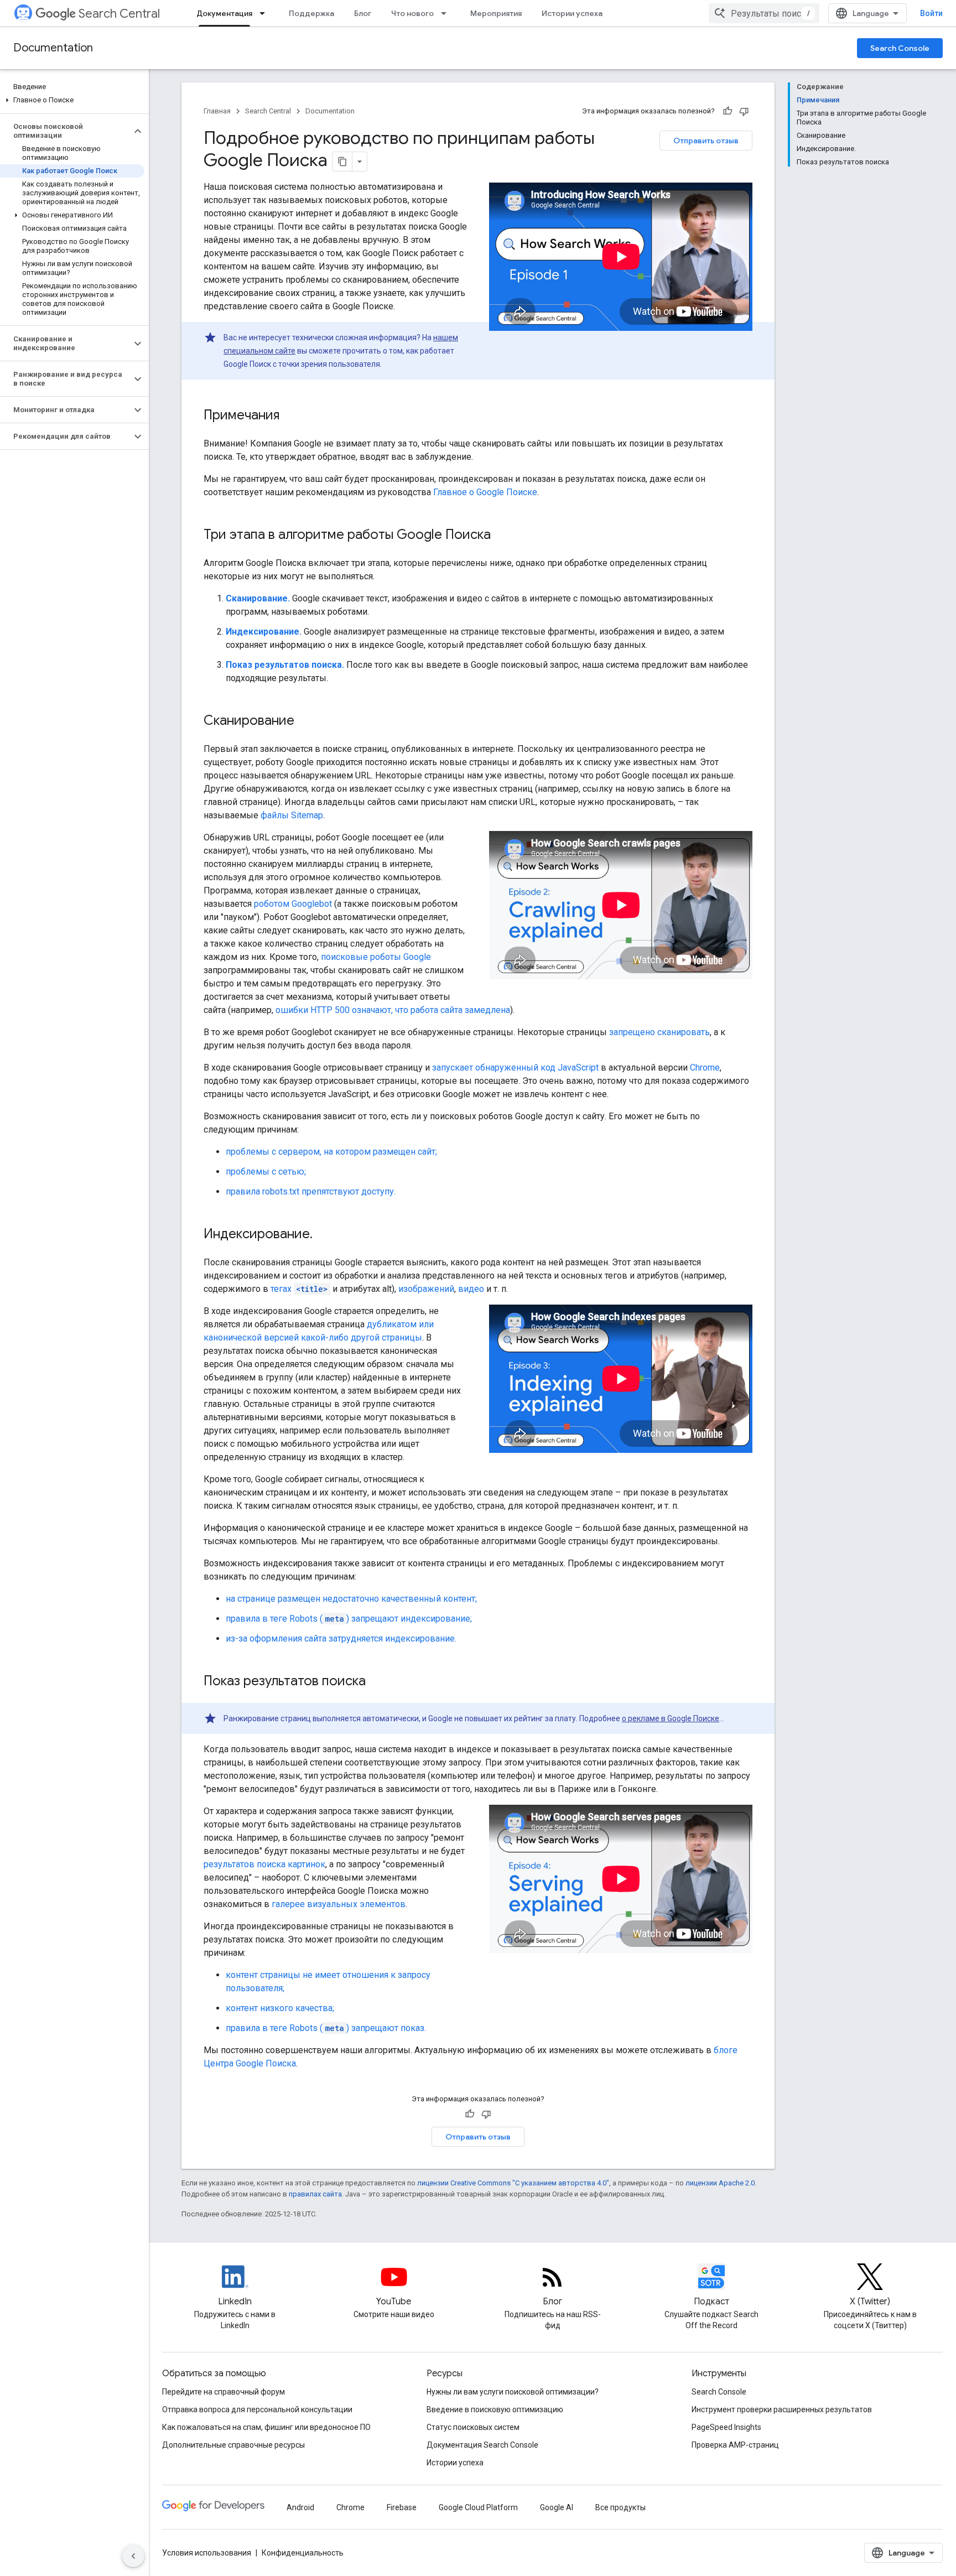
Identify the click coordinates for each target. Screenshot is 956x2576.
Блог (363, 13)
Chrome (705, 1068)
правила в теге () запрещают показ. (326, 2028)
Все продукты (620, 2507)
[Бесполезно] (744, 111)
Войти (931, 13)
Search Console (900, 48)
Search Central (119, 14)
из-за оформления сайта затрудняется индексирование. (341, 1638)
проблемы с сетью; (266, 1172)
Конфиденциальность (303, 2553)
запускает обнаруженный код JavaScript (515, 1068)
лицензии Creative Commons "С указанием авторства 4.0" (513, 2183)
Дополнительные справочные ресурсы (233, 2445)
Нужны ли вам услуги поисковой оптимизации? (513, 2392)
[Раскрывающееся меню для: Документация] (266, 13)
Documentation (53, 48)
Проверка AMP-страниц (735, 2445)
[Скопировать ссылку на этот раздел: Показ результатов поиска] (377, 1682)
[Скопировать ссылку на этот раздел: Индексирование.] (324, 1235)
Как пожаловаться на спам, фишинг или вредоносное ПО (266, 2427)
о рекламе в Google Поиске (671, 1718)
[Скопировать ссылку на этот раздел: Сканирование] (305, 721)
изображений (426, 1289)
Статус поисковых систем (473, 2427)
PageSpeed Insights (726, 2427)
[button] (72, 100)
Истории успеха (572, 13)
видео (471, 1289)
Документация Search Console (482, 2445)
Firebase (402, 2507)
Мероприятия (496, 13)
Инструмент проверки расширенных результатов (782, 2409)
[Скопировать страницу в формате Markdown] (342, 162)
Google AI (557, 2507)
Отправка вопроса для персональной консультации (257, 2409)
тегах (299, 1289)
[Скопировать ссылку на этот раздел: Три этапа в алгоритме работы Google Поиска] (502, 536)
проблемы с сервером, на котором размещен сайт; (331, 1152)
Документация (224, 13)
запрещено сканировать (659, 1032)
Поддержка (311, 13)
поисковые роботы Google (376, 957)
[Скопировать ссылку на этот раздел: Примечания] (290, 416)
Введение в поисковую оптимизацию (495, 2409)
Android (300, 2507)
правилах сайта (315, 2194)
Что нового (412, 13)
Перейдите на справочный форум (224, 2392)
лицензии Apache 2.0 (720, 2183)
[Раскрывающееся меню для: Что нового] (447, 13)
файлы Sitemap (292, 815)
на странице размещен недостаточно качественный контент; (351, 1599)
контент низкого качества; (280, 2008)
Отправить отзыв (706, 141)
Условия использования (207, 2553)
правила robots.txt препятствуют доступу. (311, 1191)
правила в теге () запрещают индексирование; (349, 1619)
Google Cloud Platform (478, 2507)
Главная (217, 111)
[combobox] (764, 13)
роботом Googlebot (293, 904)
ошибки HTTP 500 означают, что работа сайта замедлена (393, 1010)
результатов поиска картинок (264, 1864)
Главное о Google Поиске (485, 492)
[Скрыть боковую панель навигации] (133, 2556)
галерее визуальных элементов (339, 1904)
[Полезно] (728, 111)
